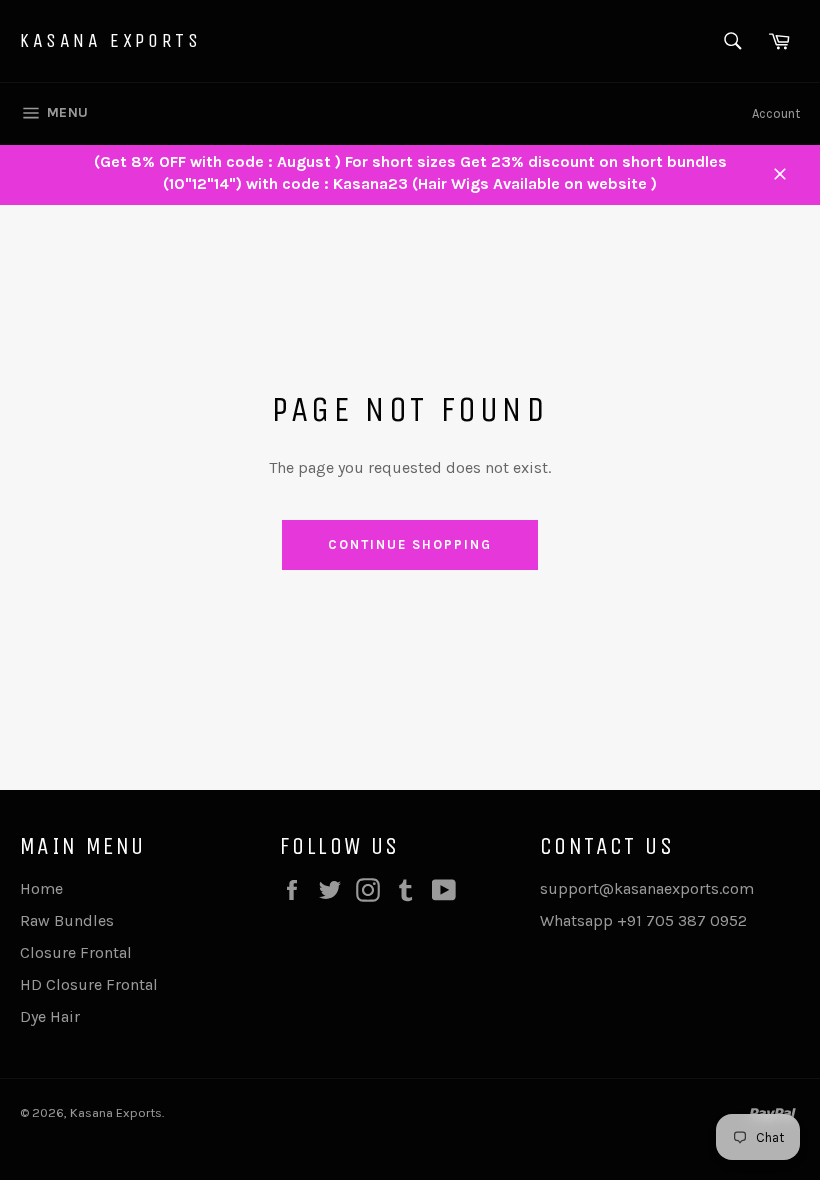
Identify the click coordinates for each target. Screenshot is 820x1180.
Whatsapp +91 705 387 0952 (643, 920)
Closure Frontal (76, 952)
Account (776, 113)
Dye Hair (50, 1016)
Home (41, 888)
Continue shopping (409, 544)
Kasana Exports (110, 40)
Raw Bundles (67, 920)
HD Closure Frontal (89, 984)
